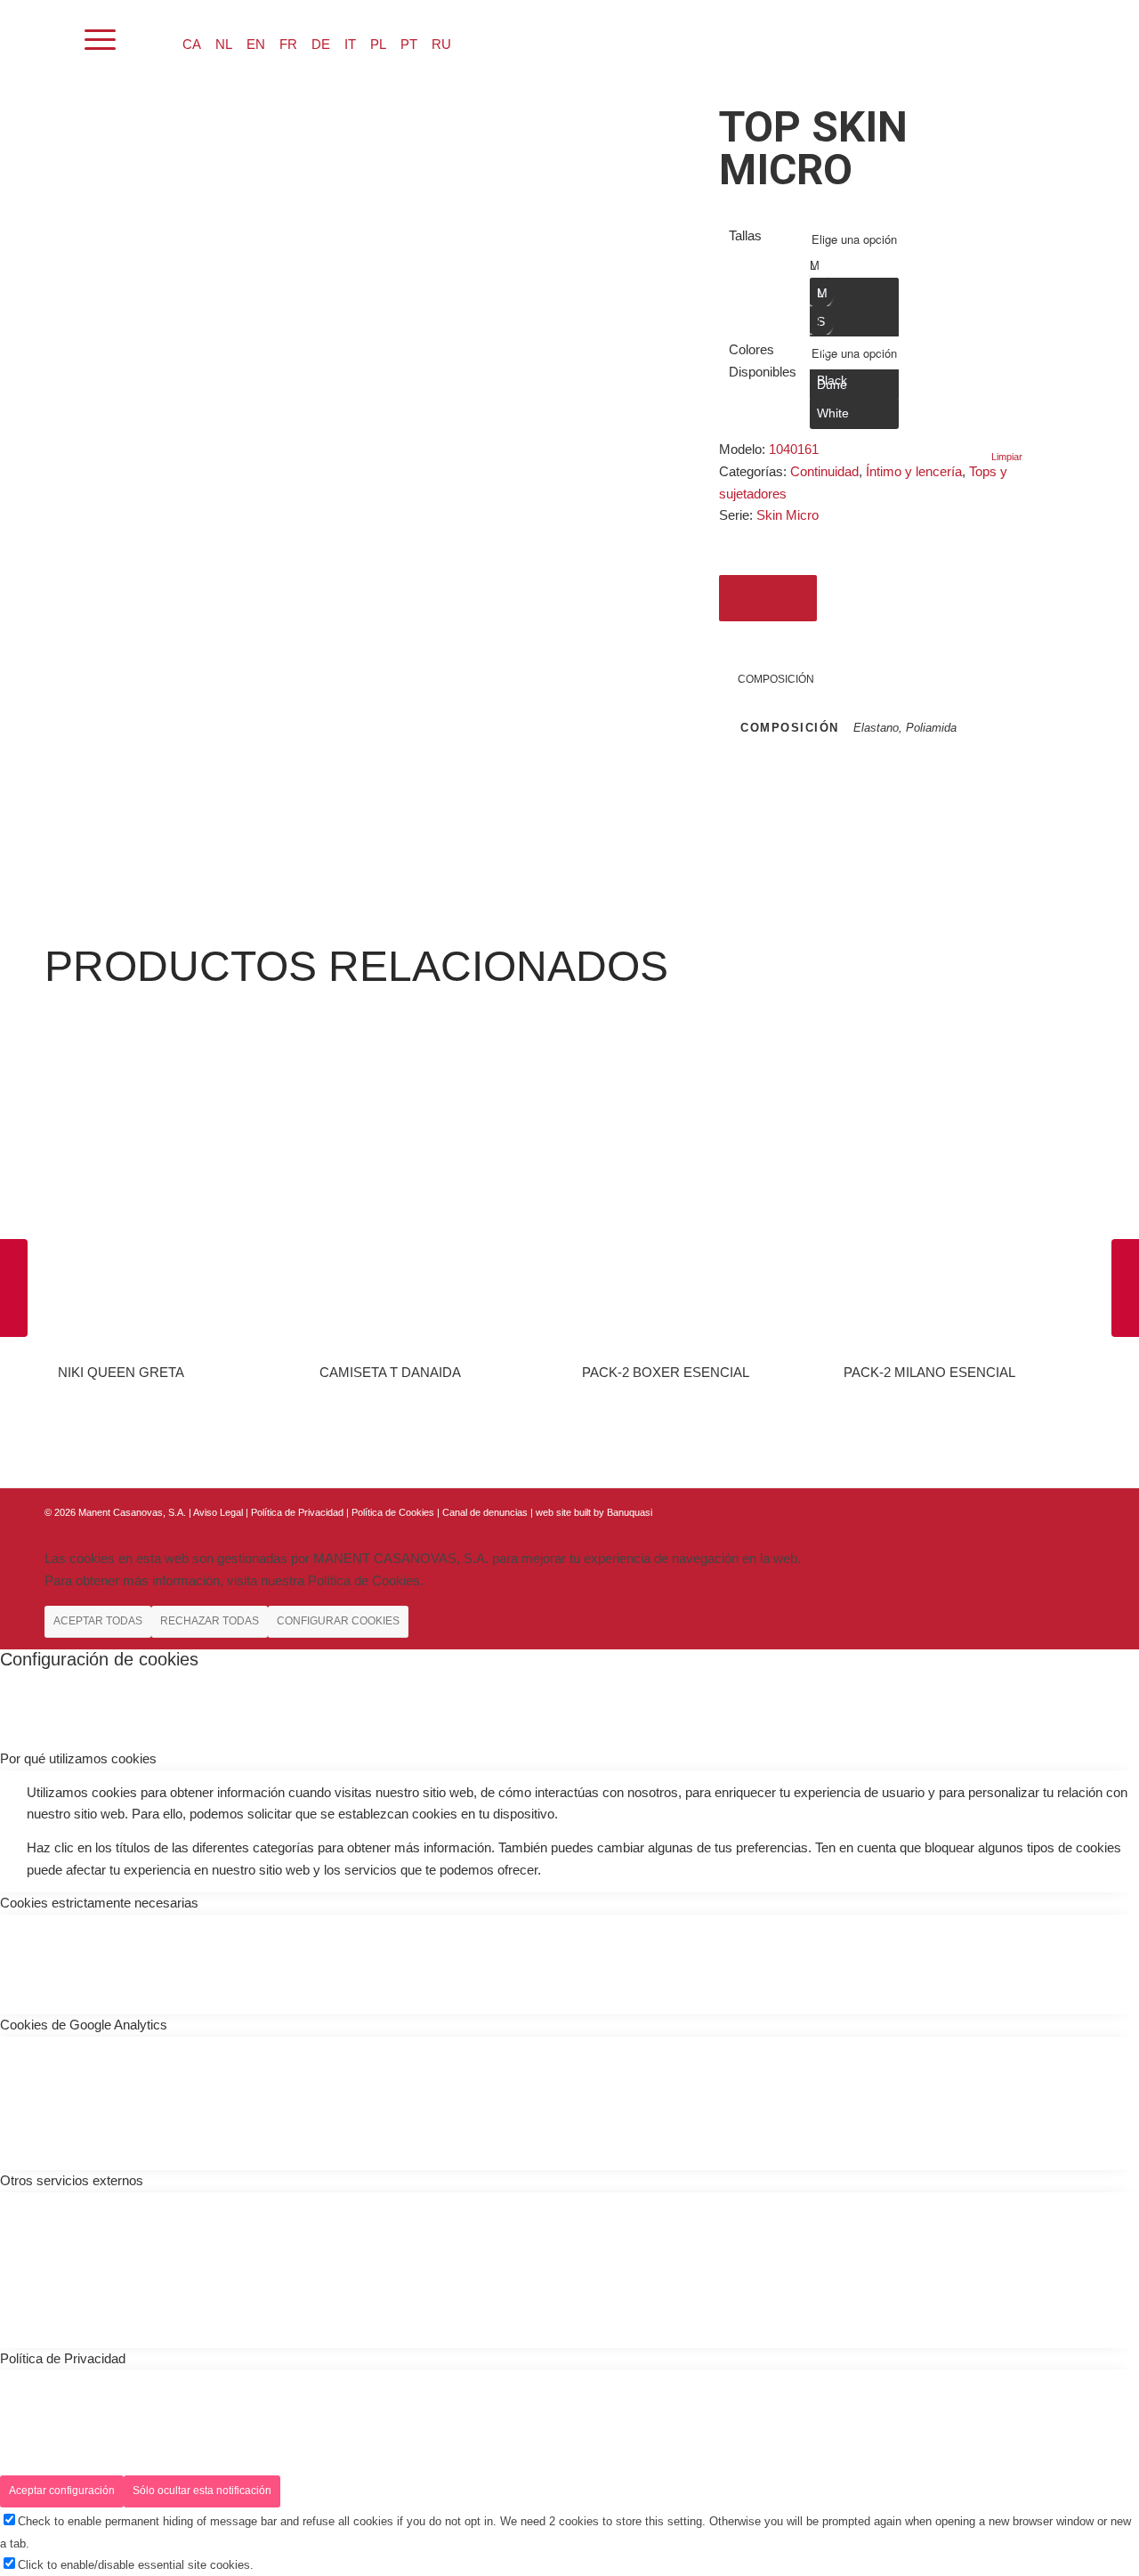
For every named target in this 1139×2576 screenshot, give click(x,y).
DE (321, 44)
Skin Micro (788, 515)
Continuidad (824, 471)
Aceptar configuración (62, 2491)
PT (409, 44)
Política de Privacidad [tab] (63, 2358)
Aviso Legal (218, 1512)
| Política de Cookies (392, 1512)
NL (224, 44)
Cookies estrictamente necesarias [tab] (99, 1903)
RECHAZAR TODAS (210, 1621)
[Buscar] (53, 40)
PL (378, 44)
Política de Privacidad (299, 1512)
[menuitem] (53, 40)
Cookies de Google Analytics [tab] (84, 2025)
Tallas (745, 235)
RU (441, 44)
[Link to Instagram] (1054, 1511)
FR (288, 44)
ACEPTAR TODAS (98, 1621)
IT (350, 44)
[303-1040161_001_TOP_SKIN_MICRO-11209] (119, 112)
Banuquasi (630, 1512)
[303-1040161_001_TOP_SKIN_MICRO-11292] (134, 112)
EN (256, 44)
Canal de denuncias (485, 1512)
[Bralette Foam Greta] (1125, 1288)
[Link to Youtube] (1081, 1511)
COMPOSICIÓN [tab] (776, 679)
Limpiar (1007, 457)
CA (192, 44)
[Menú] (100, 40)
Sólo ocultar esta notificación (202, 2491)
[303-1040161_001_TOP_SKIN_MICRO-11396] (148, 112)
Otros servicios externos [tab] (72, 2180)
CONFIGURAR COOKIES (338, 1621)
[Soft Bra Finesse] (14, 1288)
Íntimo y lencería (914, 471)
